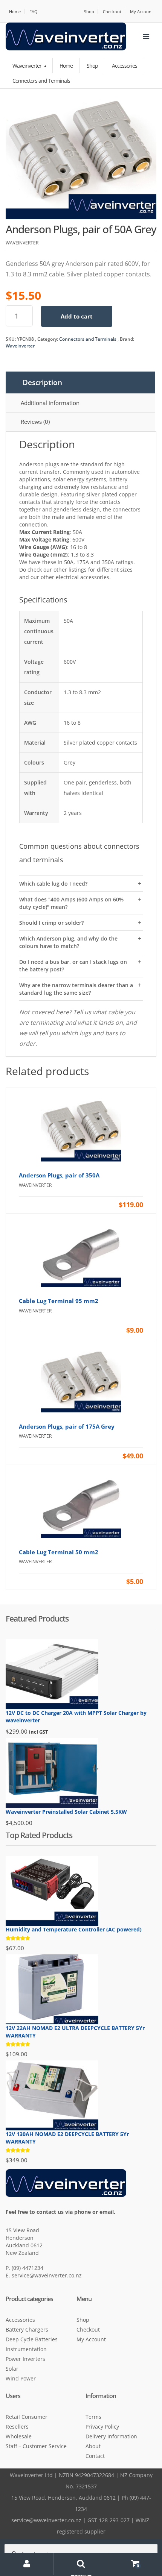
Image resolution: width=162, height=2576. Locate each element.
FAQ (34, 11)
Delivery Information (111, 2436)
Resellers (17, 2427)
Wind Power (21, 2378)
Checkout (112, 11)
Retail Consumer (27, 2417)
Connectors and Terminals (88, 339)
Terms (93, 2417)
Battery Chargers (27, 2329)
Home (15, 11)
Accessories (20, 2320)
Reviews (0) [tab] (35, 422)
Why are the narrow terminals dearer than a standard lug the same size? (76, 989)
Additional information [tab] (50, 403)
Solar (12, 2369)
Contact (95, 2456)
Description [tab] (42, 382)
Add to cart (77, 316)
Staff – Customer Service (36, 2446)
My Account (141, 11)
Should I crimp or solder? (51, 923)
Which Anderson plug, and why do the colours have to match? (68, 942)
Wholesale (19, 2436)
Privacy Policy (102, 2427)
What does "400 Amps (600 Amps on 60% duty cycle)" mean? (71, 903)
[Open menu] (146, 36)
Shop (89, 11)
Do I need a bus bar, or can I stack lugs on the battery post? (73, 966)
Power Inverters (25, 2359)
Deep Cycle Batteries (32, 2339)
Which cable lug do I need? (53, 884)
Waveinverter (28, 66)
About (93, 2446)
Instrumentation (26, 2349)
